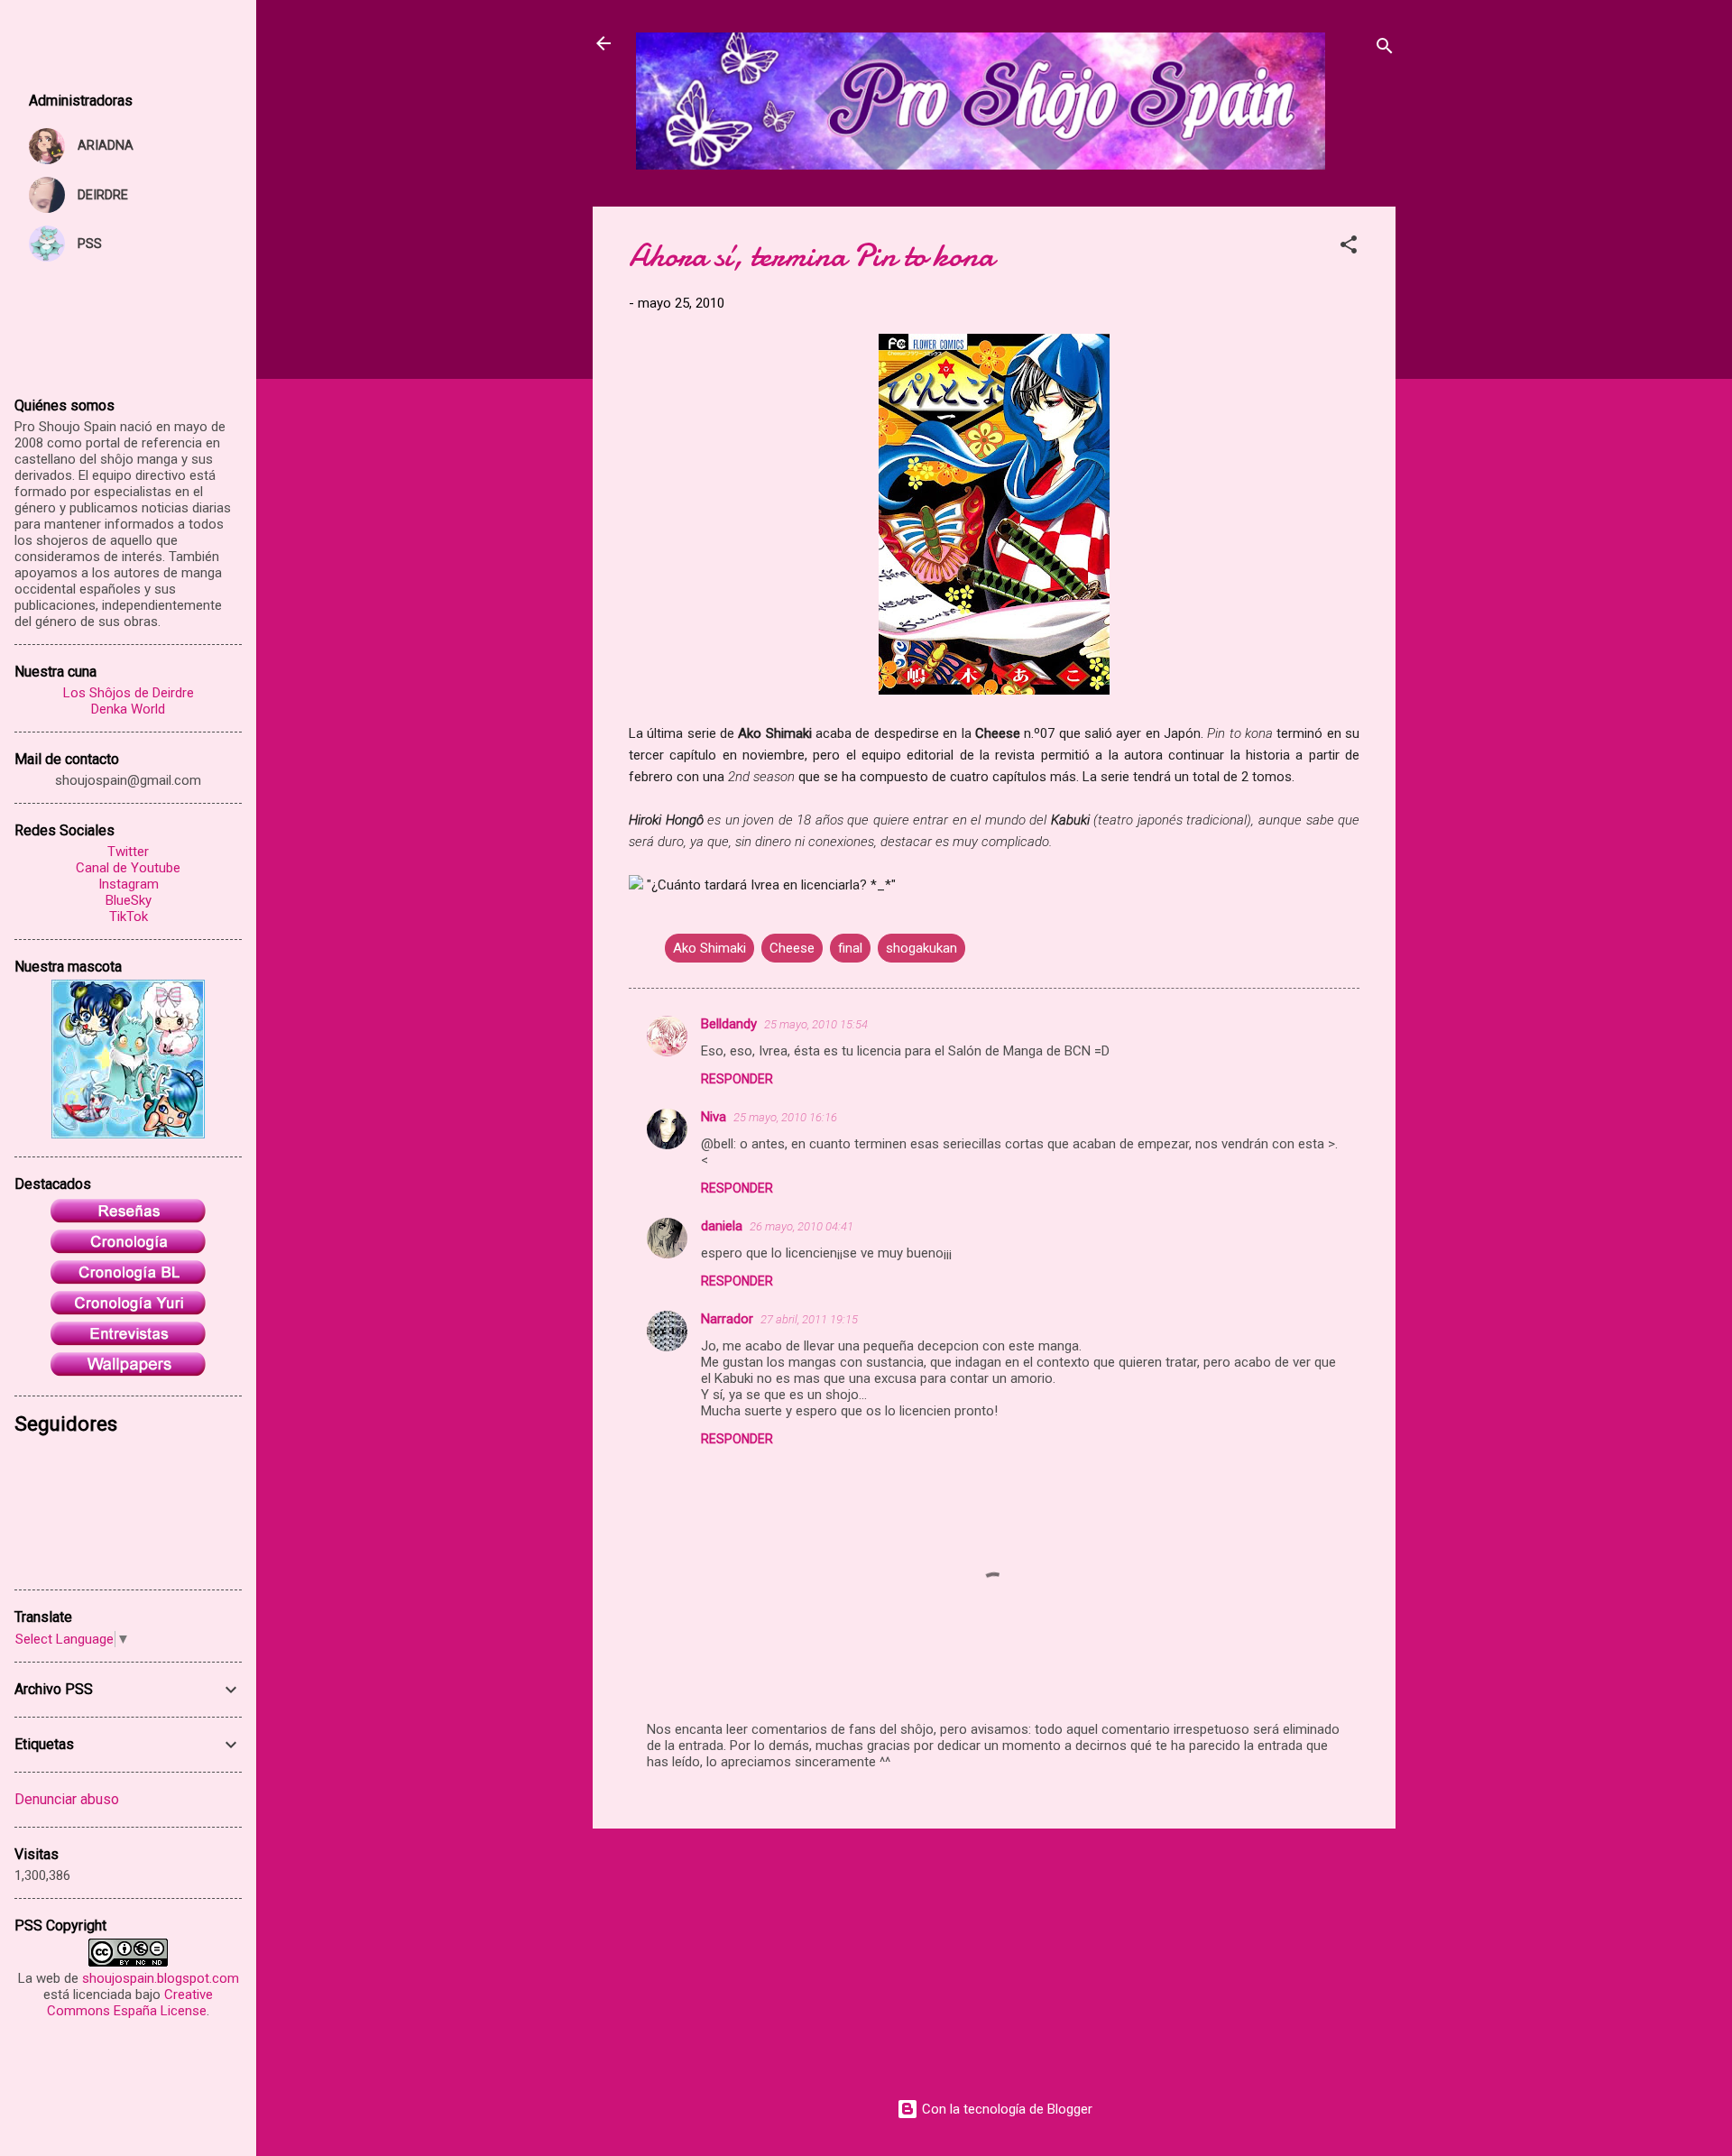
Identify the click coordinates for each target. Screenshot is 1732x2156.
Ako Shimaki (709, 948)
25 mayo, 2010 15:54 (816, 1024)
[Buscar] (1385, 49)
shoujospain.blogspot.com (161, 1978)
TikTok (129, 917)
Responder (737, 1079)
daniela (722, 1226)
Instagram (129, 884)
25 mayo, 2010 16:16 (785, 1117)
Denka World (128, 709)
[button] (1349, 248)
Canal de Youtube (128, 868)
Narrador (727, 1319)
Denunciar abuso (67, 1799)
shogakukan (921, 948)
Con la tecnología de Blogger (1005, 2109)
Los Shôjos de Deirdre (129, 693)
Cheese (792, 948)
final (850, 948)
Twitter (128, 852)
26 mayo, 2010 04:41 (802, 1226)
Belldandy (729, 1024)
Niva (714, 1117)
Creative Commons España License (130, 2003)
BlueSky (129, 900)
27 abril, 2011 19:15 (809, 1319)
